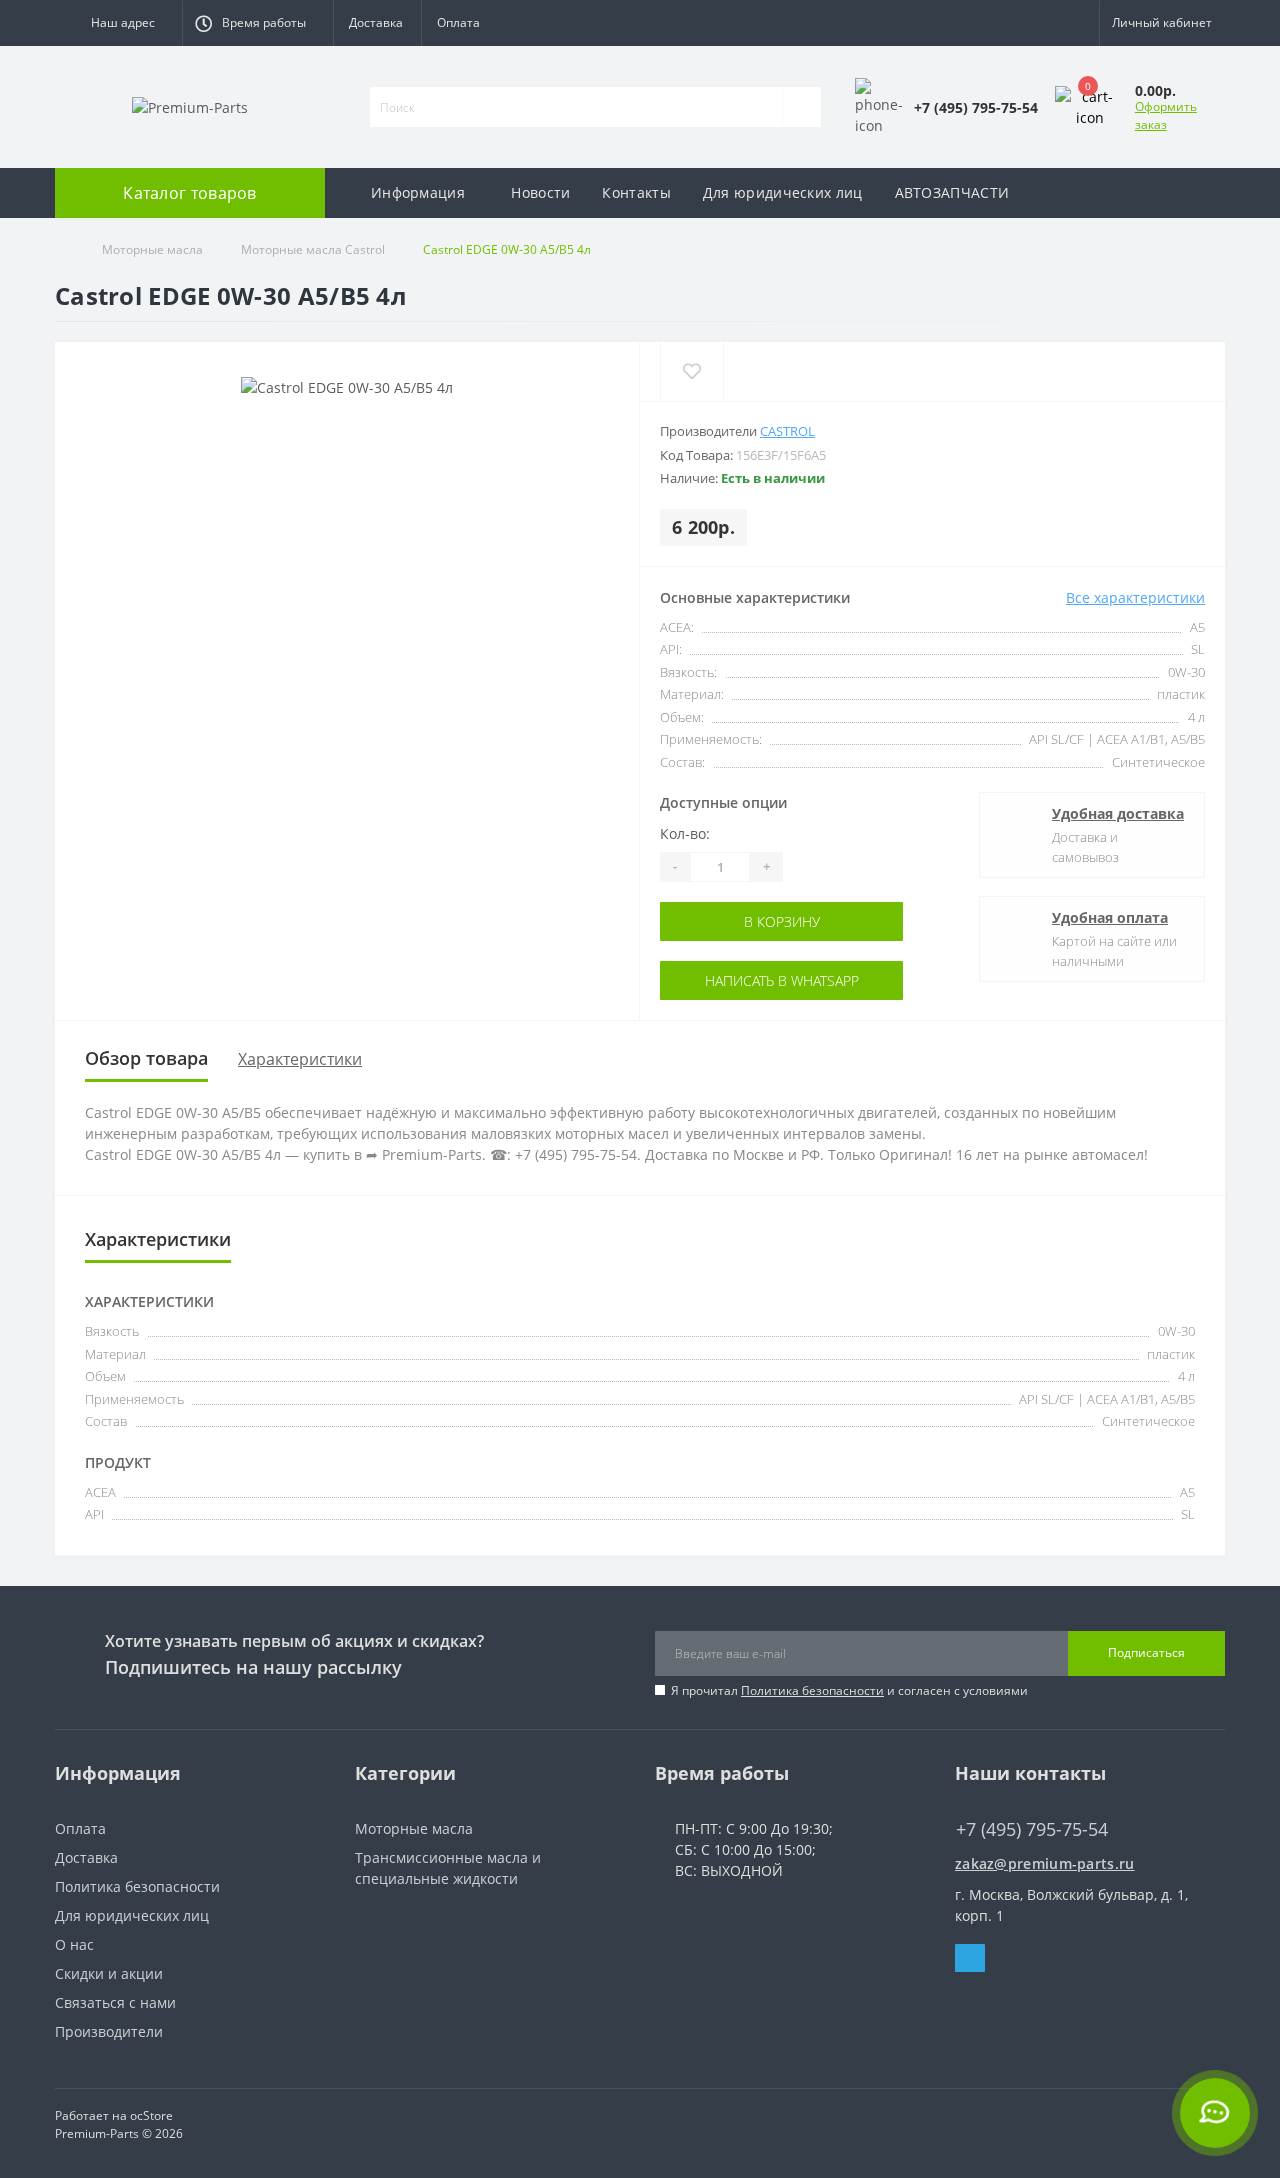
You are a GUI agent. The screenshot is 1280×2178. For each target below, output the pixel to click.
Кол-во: (685, 833)
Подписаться (1146, 1652)
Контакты (636, 192)
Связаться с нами (115, 2002)
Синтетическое (1158, 762)
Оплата (458, 22)
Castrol (787, 431)
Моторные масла (152, 249)
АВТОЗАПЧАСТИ (952, 192)
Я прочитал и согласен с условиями (849, 1690)
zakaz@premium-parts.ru (1045, 1863)
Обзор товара (146, 1058)
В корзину (746, 921)
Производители (109, 2031)
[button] (118, 23)
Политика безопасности (812, 1690)
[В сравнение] (752, 371)
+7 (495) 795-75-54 (1017, 1799)
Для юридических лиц (783, 192)
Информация (418, 192)
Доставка (376, 22)
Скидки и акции (109, 1973)
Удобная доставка (1118, 813)
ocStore (151, 2115)
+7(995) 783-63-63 (1016, 1847)
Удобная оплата (1110, 917)
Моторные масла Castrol (313, 249)
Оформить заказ (1166, 115)
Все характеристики (1135, 597)
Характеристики (300, 1059)
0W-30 (1186, 672)
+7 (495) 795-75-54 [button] (1032, 1829)
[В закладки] (691, 371)
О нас (74, 1944)
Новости (540, 192)
